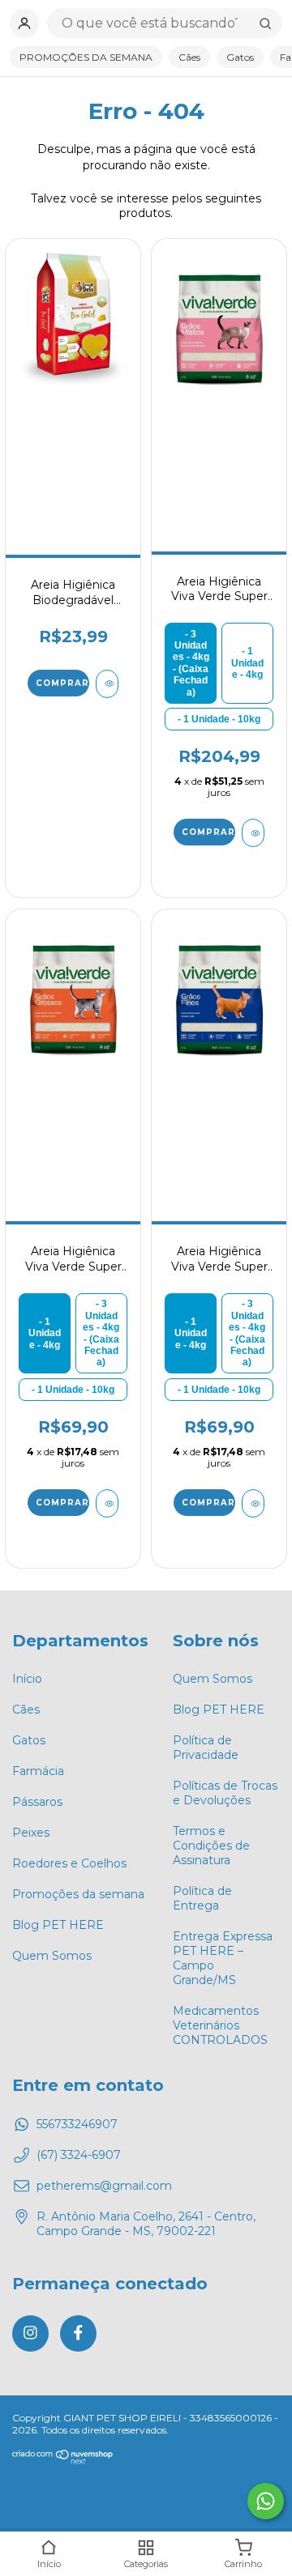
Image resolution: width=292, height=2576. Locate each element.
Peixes (31, 1833)
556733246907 (77, 2124)
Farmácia (38, 1771)
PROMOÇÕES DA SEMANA (86, 57)
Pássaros (37, 1802)
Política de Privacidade (206, 1748)
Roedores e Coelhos (69, 1863)
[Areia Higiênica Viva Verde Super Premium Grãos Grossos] (73, 998)
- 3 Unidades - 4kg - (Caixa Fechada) (191, 663)
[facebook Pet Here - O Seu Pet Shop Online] (78, 2333)
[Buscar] (265, 23)
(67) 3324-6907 (79, 2155)
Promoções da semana (78, 1894)
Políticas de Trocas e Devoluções (225, 1793)
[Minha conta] (24, 23)
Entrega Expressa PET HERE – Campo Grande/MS (223, 1958)
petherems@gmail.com (104, 2186)
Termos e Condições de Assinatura (211, 1846)
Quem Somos (52, 1956)
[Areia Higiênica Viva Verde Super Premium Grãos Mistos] (219, 328)
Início (27, 1679)
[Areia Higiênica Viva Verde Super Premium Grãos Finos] (219, 998)
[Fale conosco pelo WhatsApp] (266, 2501)
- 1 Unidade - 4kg (247, 663)
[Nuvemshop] (63, 2461)
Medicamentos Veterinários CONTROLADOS (220, 2025)
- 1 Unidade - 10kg (219, 719)
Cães (189, 57)
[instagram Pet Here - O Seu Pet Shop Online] (30, 2333)
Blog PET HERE (58, 1925)
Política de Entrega (202, 1898)
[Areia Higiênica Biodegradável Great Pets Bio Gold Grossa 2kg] (73, 328)
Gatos (240, 57)
